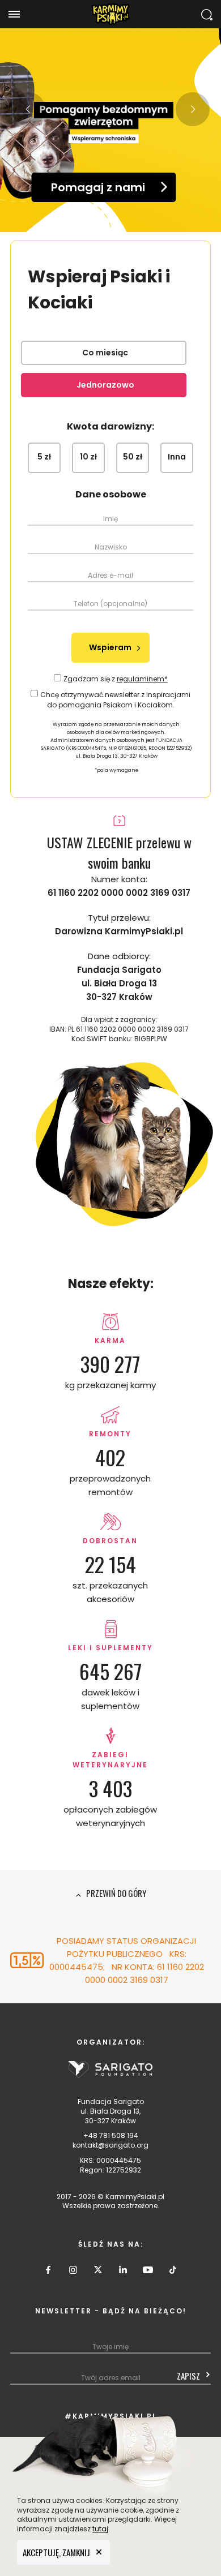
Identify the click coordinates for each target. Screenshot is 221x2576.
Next (193, 109)
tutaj (100, 2529)
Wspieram (110, 647)
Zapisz (188, 2376)
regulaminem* (142, 679)
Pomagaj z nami (98, 187)
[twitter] (98, 2273)
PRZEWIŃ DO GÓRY (115, 1893)
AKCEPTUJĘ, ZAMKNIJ (56, 2552)
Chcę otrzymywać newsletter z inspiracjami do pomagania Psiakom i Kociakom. (115, 700)
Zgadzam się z (116, 679)
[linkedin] (123, 2273)
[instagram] (73, 2273)
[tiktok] (173, 2273)
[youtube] (148, 2273)
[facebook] (48, 2273)
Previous (28, 109)
